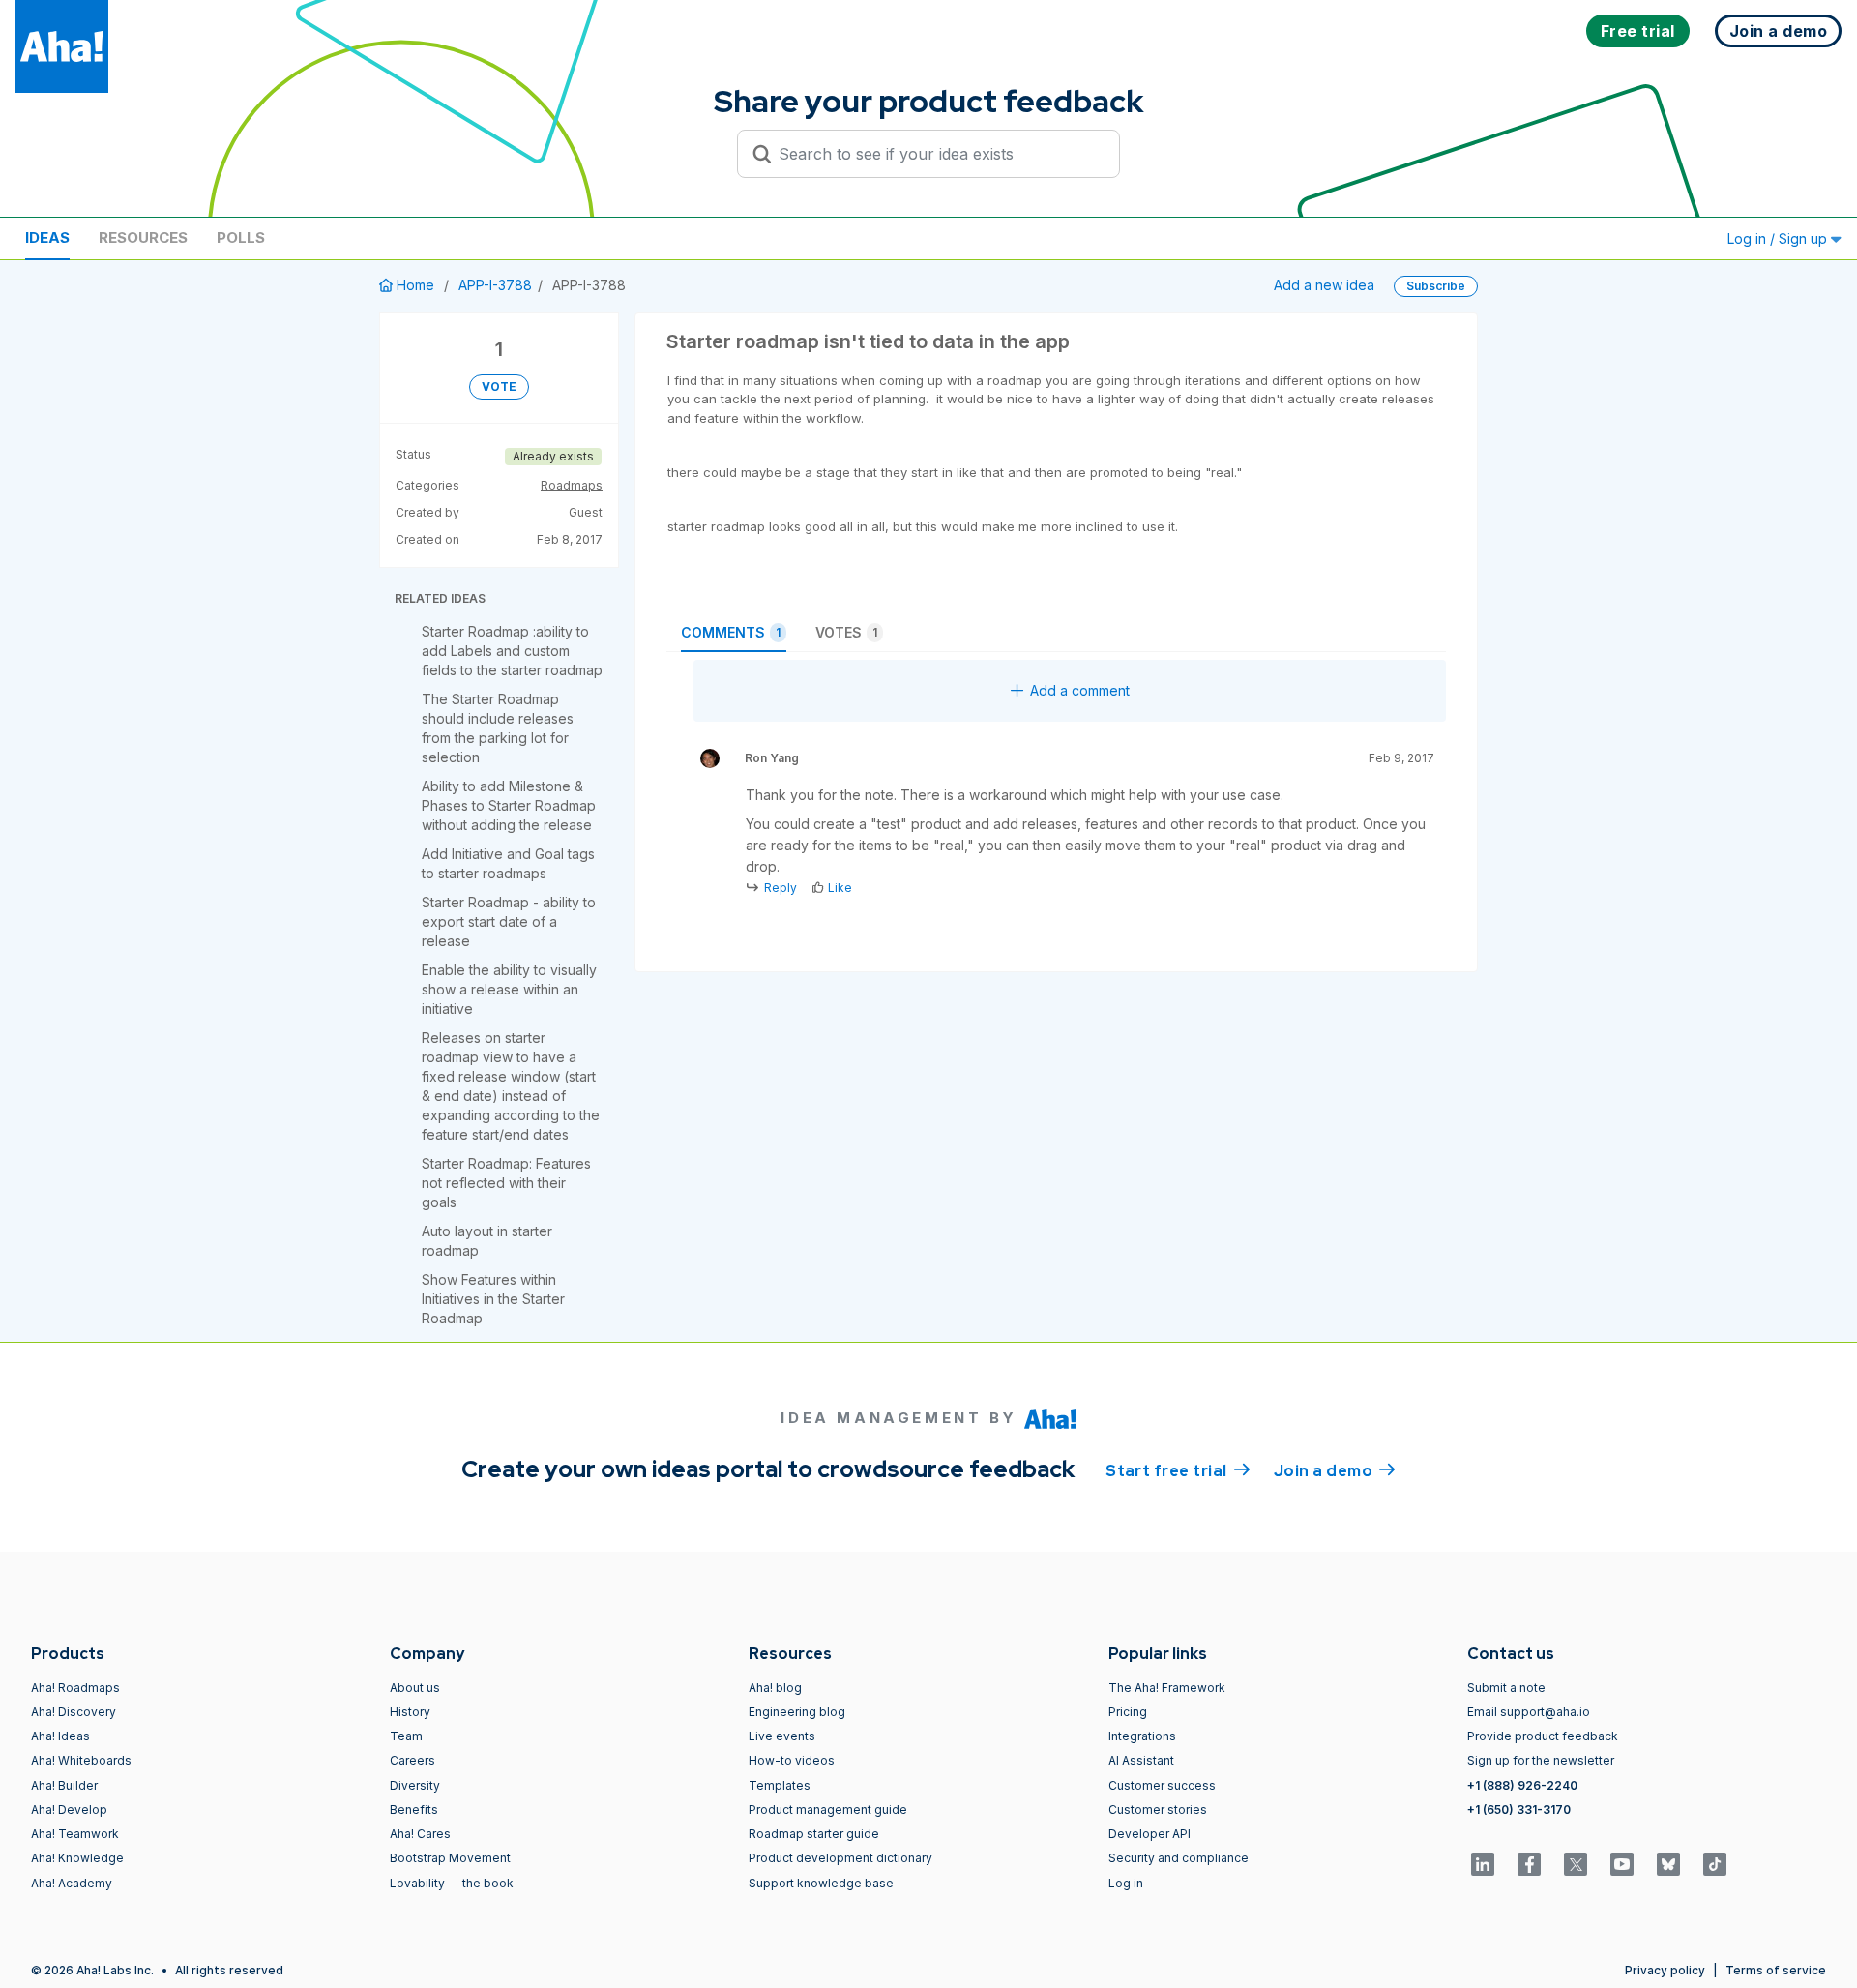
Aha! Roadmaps (75, 1688)
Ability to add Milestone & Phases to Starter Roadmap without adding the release (509, 805)
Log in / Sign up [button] (1779, 238)
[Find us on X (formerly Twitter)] (1576, 1864)
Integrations (1142, 1736)
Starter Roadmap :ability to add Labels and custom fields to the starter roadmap (512, 651)
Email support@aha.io (1529, 1712)
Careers (413, 1760)
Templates (780, 1785)
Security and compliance (1179, 1858)
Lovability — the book (452, 1883)
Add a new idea (1324, 285)
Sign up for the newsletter (1541, 1760)
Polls (241, 237)
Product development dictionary (840, 1858)
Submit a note (1506, 1688)
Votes (846, 632)
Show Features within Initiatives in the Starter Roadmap (493, 1299)
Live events (782, 1736)
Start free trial (1178, 1471)
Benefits (414, 1810)
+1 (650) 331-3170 (1519, 1810)
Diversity (415, 1785)
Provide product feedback (1543, 1736)
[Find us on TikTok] (1715, 1864)
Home (415, 285)
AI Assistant (1141, 1760)
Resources (143, 237)
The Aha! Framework (1167, 1688)
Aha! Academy (72, 1883)
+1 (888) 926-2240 (1522, 1785)
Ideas (47, 237)
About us (415, 1688)
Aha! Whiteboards (81, 1760)
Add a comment (1080, 690)
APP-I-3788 (495, 285)
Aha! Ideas (60, 1736)
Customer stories (1158, 1810)
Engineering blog (797, 1712)
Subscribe (1436, 286)
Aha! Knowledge (77, 1858)
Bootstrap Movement (450, 1858)
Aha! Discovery (74, 1712)
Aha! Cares (420, 1834)
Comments (731, 632)
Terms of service (1776, 1970)
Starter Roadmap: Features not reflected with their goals (506, 1183)
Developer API (1150, 1834)
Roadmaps (572, 485)
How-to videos (792, 1760)
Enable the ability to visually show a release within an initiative (509, 989)
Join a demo (1335, 1471)
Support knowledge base (821, 1883)
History (410, 1712)
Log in (1126, 1883)
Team (406, 1736)
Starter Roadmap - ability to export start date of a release (509, 921)
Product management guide (828, 1810)
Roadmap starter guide (814, 1834)
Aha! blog (775, 1688)
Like (840, 888)
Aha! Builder (64, 1785)
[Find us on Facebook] (1529, 1864)
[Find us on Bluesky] (1668, 1864)
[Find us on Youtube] (1622, 1864)
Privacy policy (1665, 1970)
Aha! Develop (69, 1810)
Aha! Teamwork (75, 1834)
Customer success (1162, 1785)
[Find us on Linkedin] (1483, 1864)
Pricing (1128, 1712)
